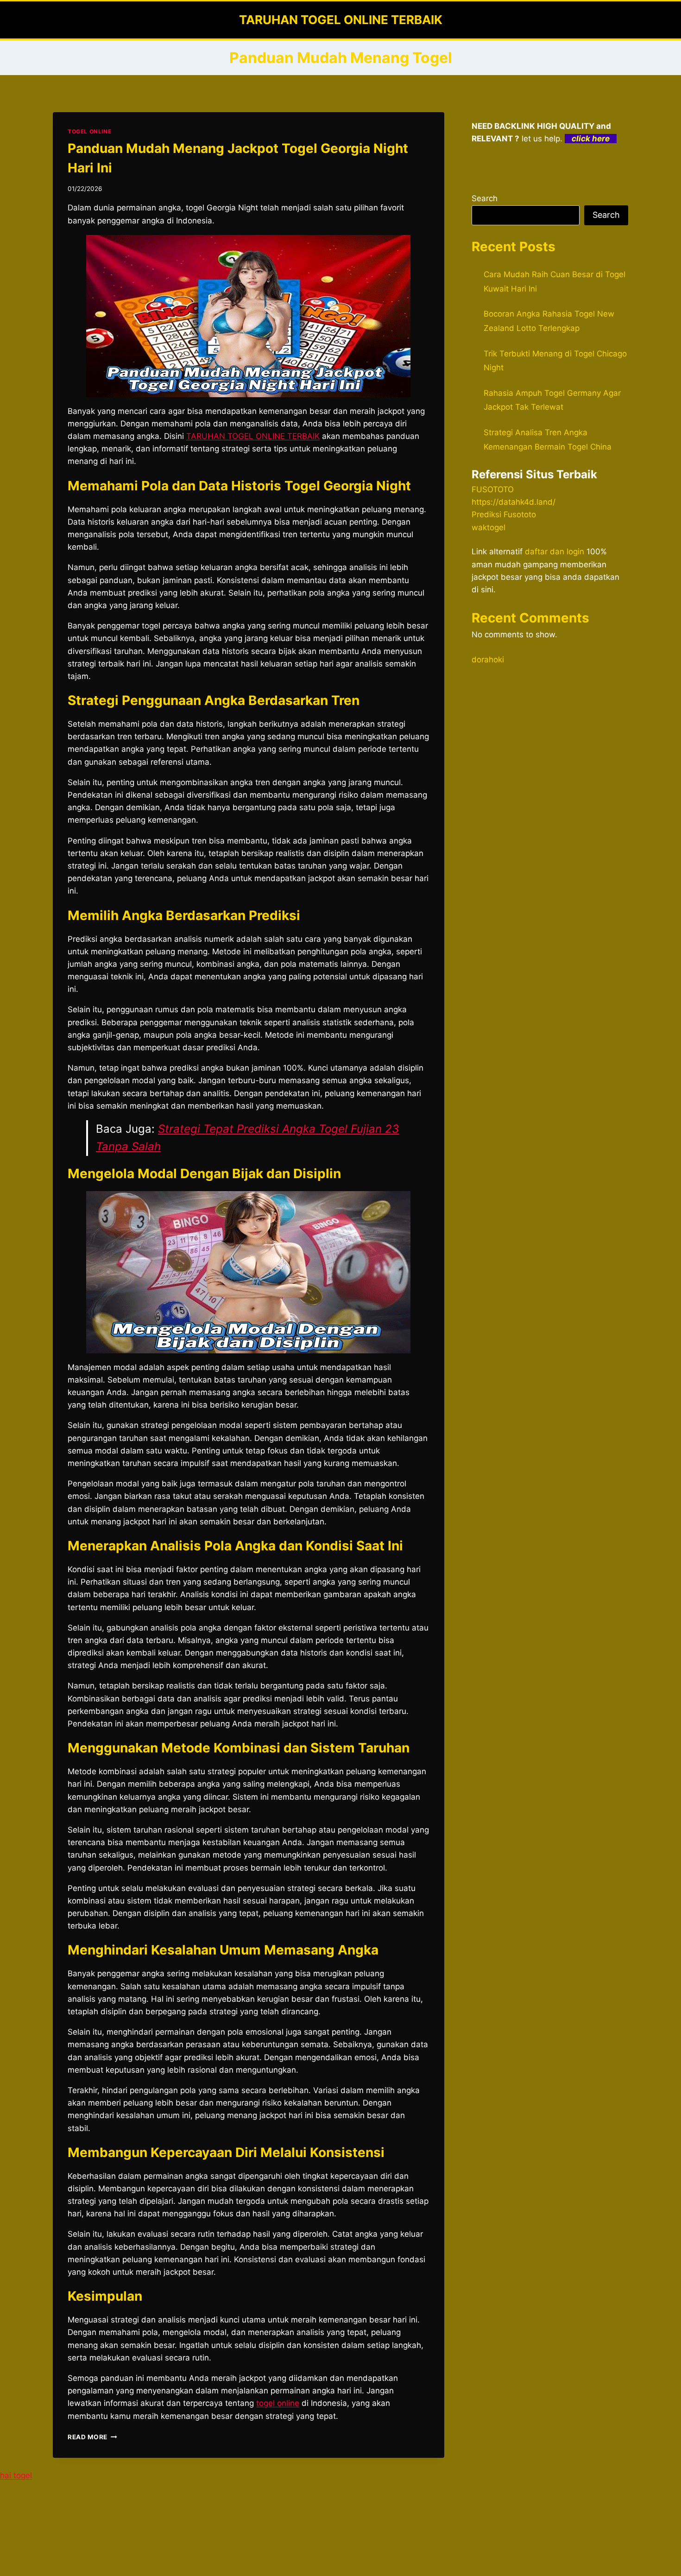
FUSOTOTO (493, 489)
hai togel (16, 2475)
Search (485, 198)
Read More (92, 2437)
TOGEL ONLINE (89, 131)
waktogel (489, 527)
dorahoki (488, 660)
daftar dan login (555, 552)
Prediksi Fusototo (504, 514)
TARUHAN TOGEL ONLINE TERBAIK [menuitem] (253, 436)
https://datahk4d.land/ (514, 502)
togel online (278, 2403)
